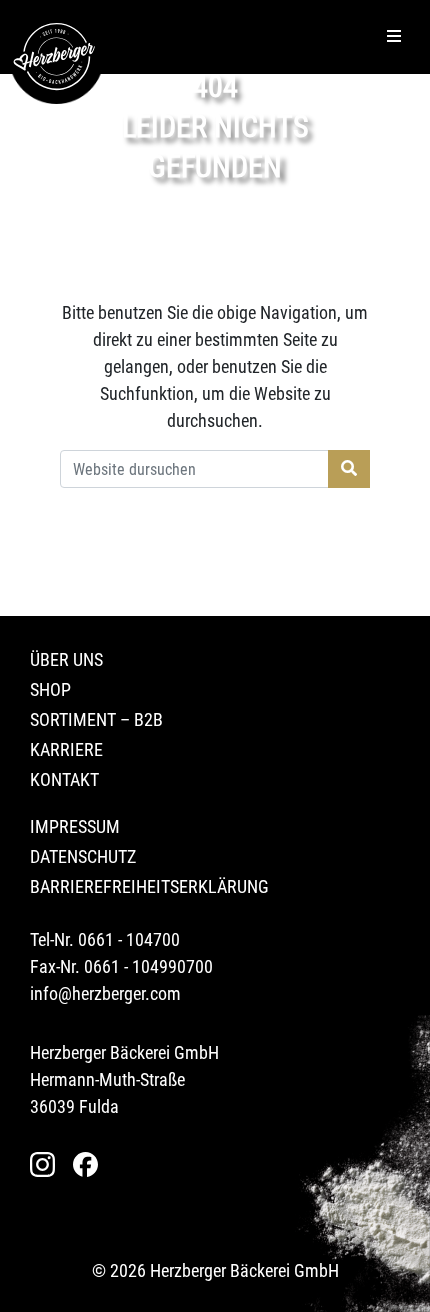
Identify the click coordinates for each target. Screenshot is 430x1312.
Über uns (66, 659)
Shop (50, 689)
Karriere (66, 749)
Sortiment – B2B (96, 719)
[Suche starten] (349, 469)
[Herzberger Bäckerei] (56, 56)
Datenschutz (83, 856)
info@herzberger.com (105, 993)
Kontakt (64, 779)
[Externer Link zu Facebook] (90, 1164)
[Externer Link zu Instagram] (47, 1164)
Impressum (75, 826)
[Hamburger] (394, 37)
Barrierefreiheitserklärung (149, 886)
